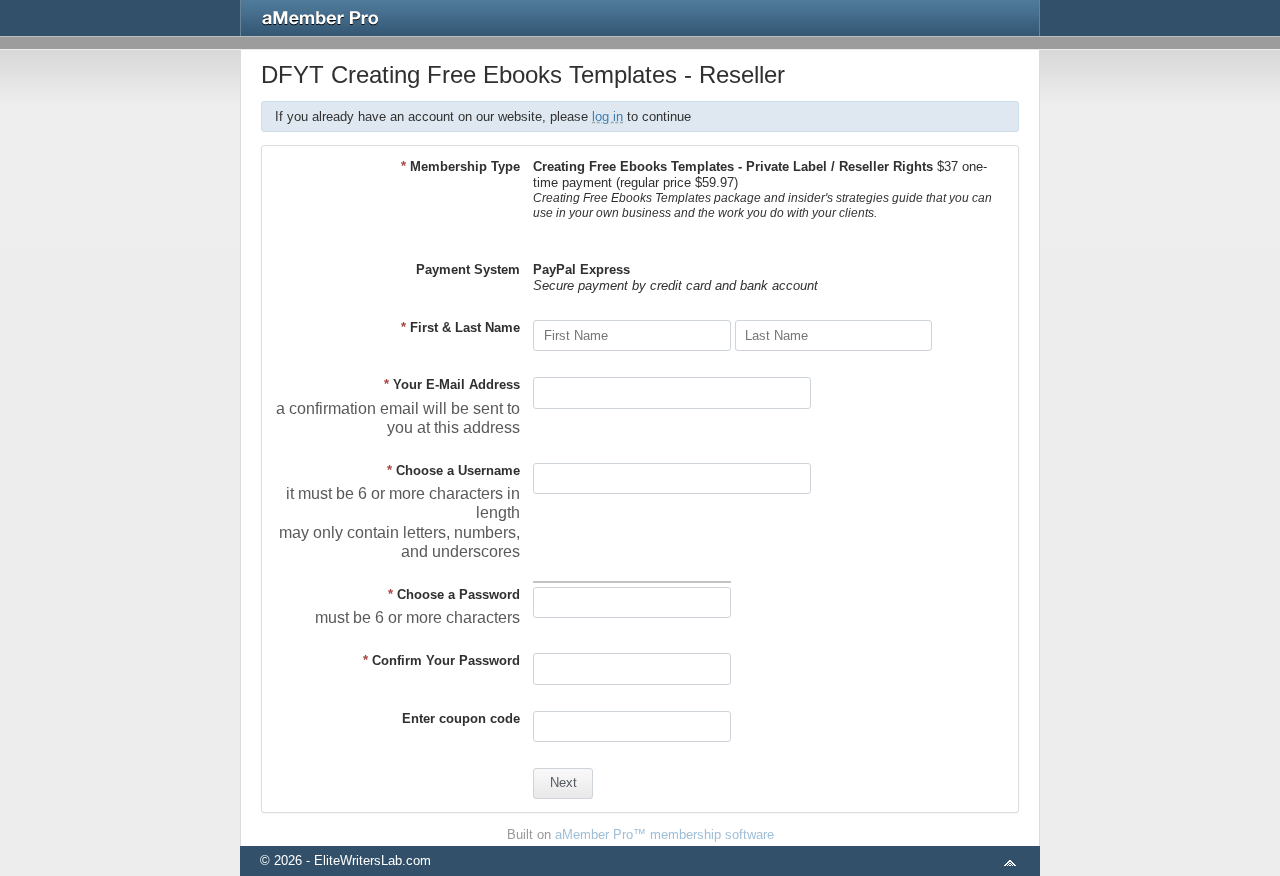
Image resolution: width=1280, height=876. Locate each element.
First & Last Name (460, 327)
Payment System (468, 269)
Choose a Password (454, 594)
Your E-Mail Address (452, 384)
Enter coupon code (461, 718)
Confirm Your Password (441, 660)
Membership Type (460, 166)
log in (607, 116)
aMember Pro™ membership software (664, 834)
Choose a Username (453, 470)
